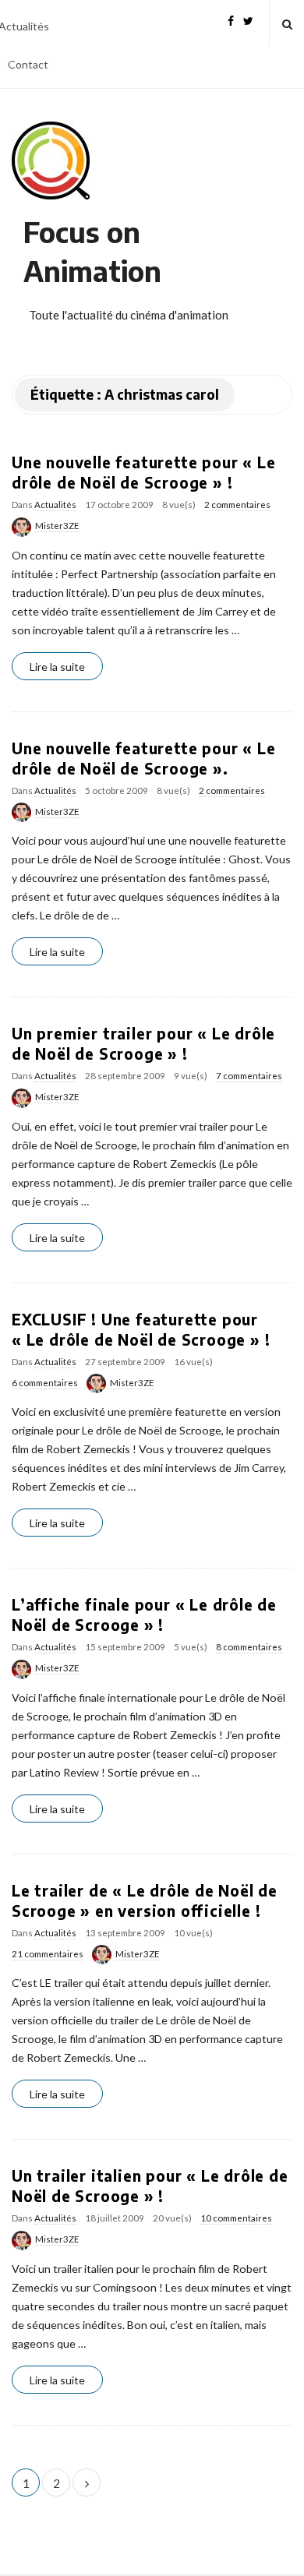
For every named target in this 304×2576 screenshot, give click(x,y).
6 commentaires (45, 1383)
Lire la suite (57, 667)
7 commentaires (249, 1076)
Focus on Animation (92, 251)
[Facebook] (231, 19)
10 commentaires (236, 2218)
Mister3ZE (57, 526)
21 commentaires (48, 1954)
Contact (28, 64)
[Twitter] (248, 19)
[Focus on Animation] (51, 161)
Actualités (55, 505)
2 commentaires (237, 505)
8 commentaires (249, 1647)
